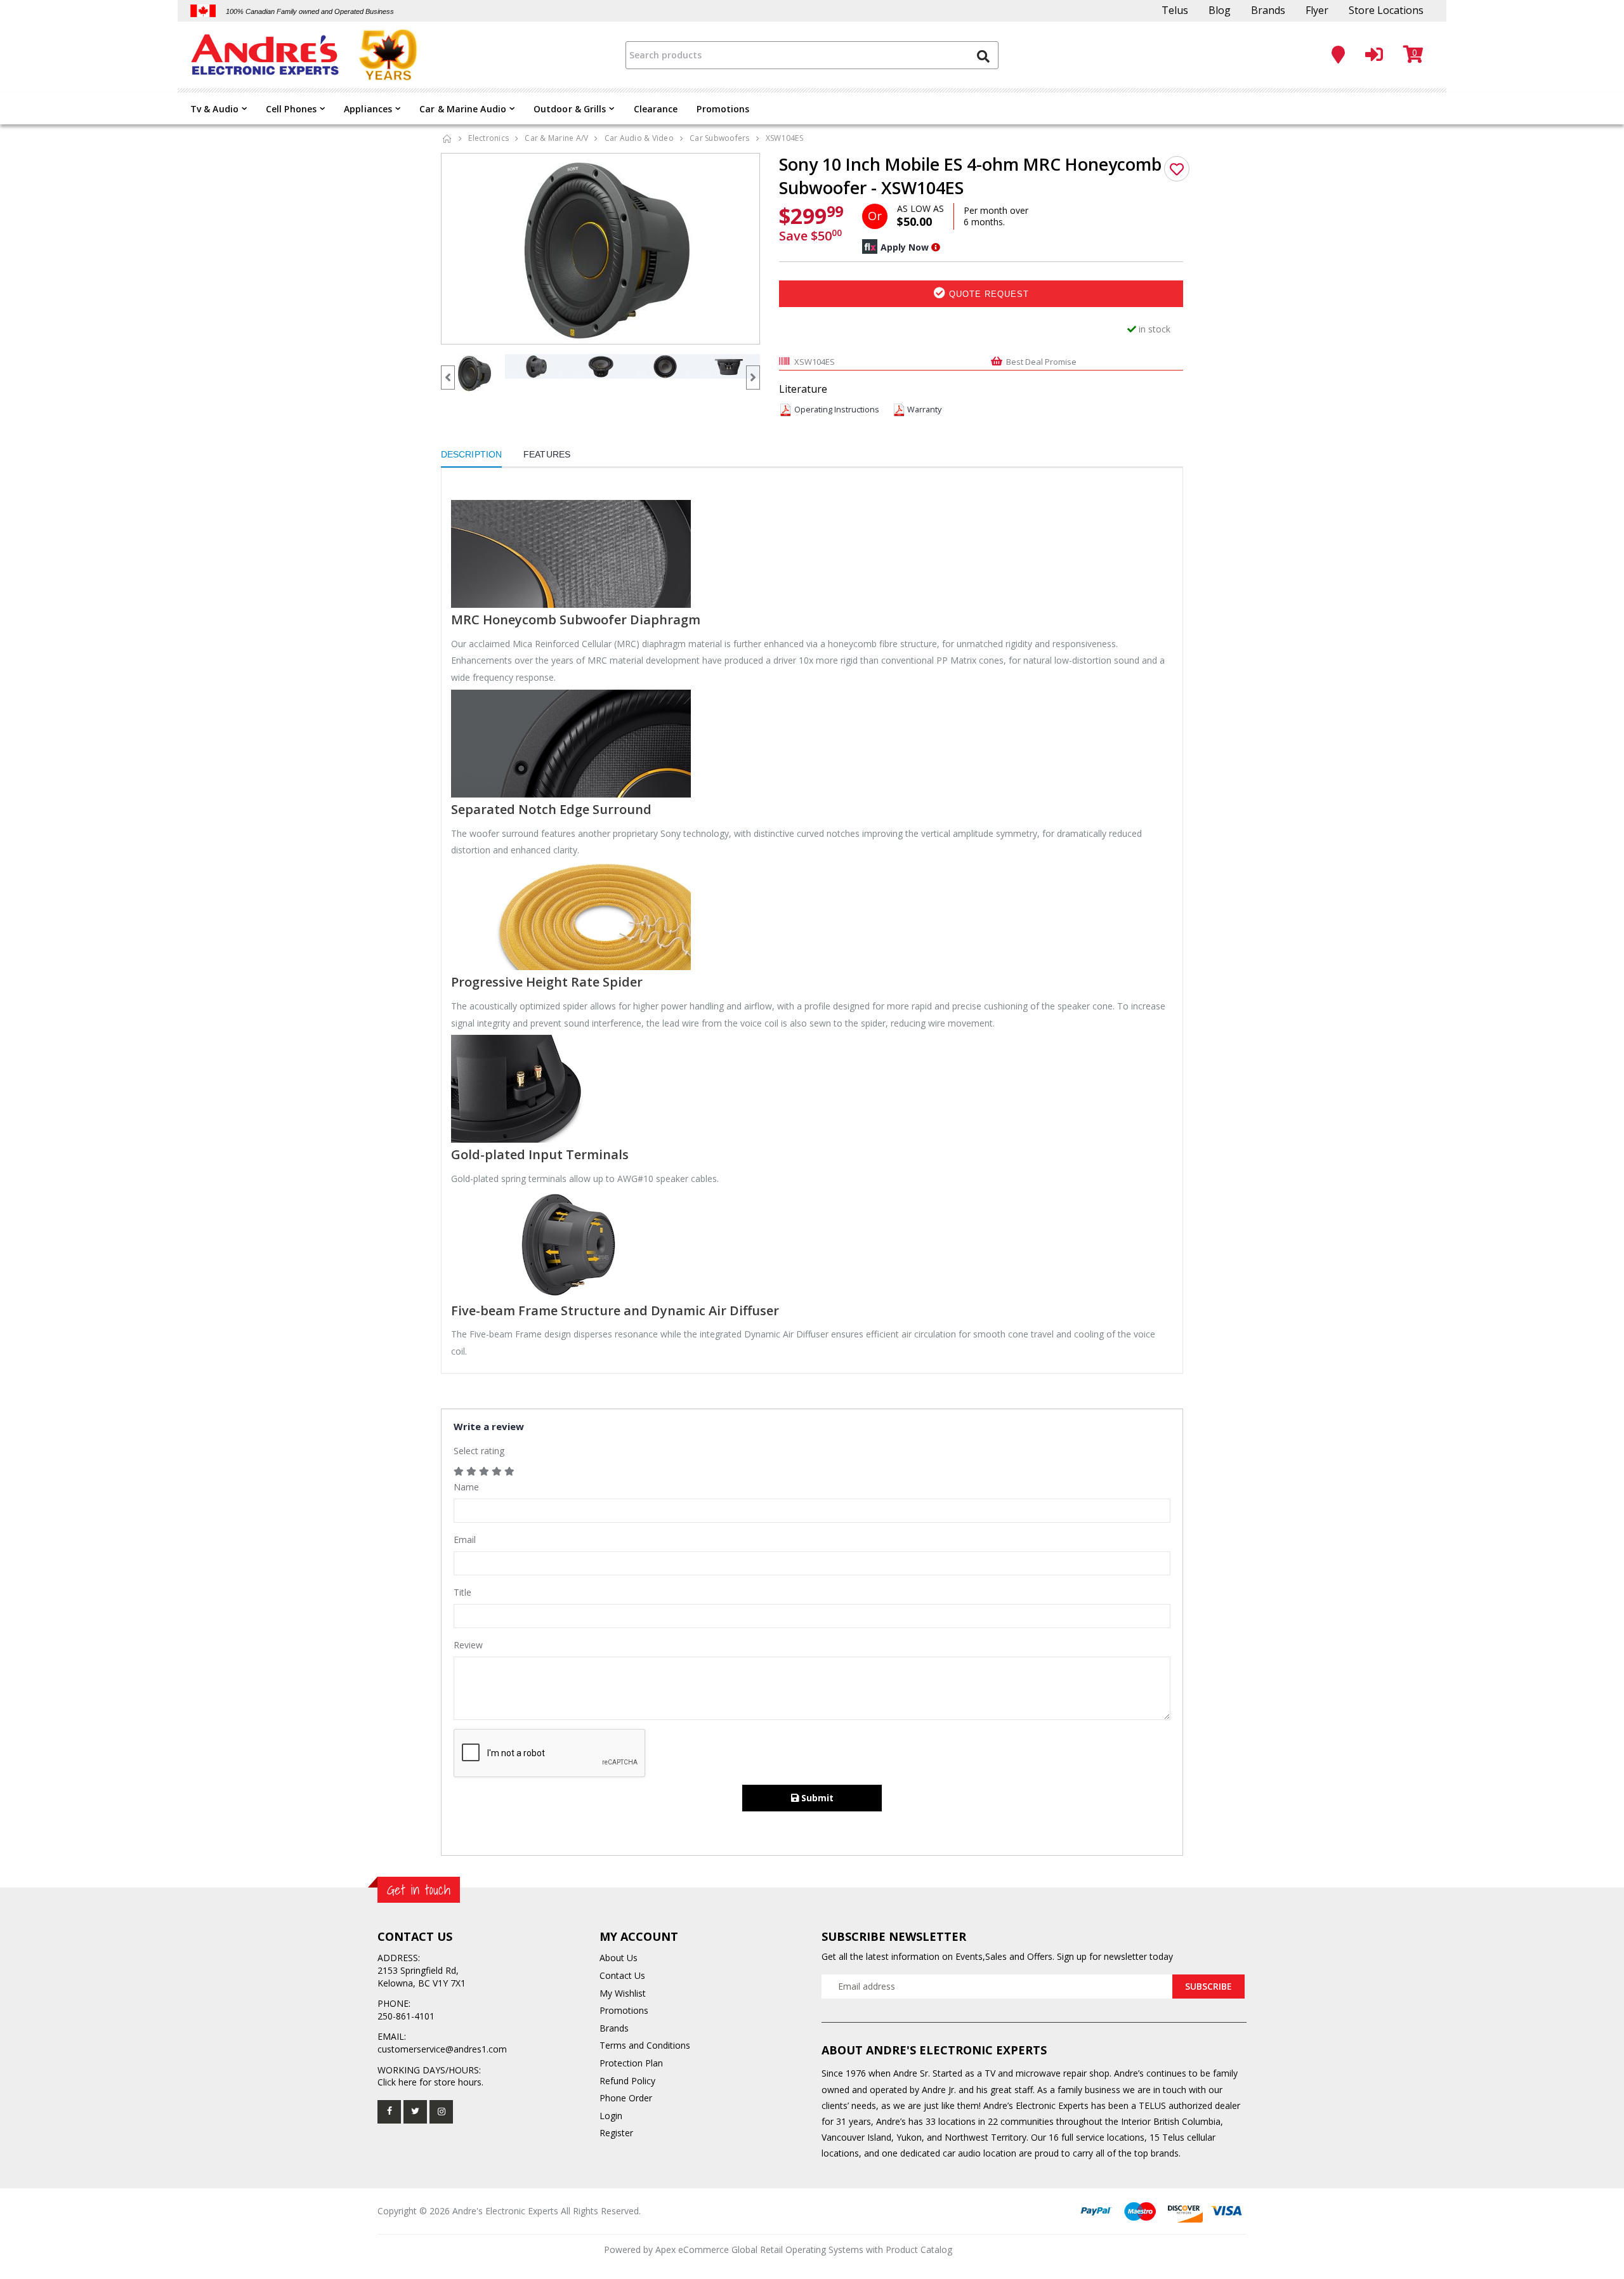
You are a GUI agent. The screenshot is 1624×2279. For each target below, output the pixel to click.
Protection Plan (631, 2063)
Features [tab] (547, 454)
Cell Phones (291, 109)
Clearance (656, 109)
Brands (1268, 10)
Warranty (924, 410)
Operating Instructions (837, 410)
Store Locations (1386, 10)
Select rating (479, 1451)
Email (465, 1540)
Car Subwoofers (720, 138)
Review (468, 1645)
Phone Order (626, 2098)
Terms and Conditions (645, 2045)
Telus (1175, 10)
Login (611, 2116)
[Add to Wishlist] (1177, 169)
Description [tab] (471, 454)
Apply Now (905, 247)
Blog (1220, 10)
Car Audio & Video (639, 138)
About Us (619, 1958)
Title (462, 1592)
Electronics (488, 138)
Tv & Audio (214, 109)
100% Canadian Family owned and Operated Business (310, 11)
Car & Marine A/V (556, 138)
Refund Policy (627, 2081)
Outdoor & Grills (570, 109)
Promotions (723, 109)
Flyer (1317, 10)
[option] (601, 249)
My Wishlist (623, 1993)
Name (466, 1487)
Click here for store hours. (430, 2082)
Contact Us (622, 1975)
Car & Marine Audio (463, 109)
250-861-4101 (406, 2016)
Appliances (368, 109)
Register (616, 2133)
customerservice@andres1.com (442, 2049)
